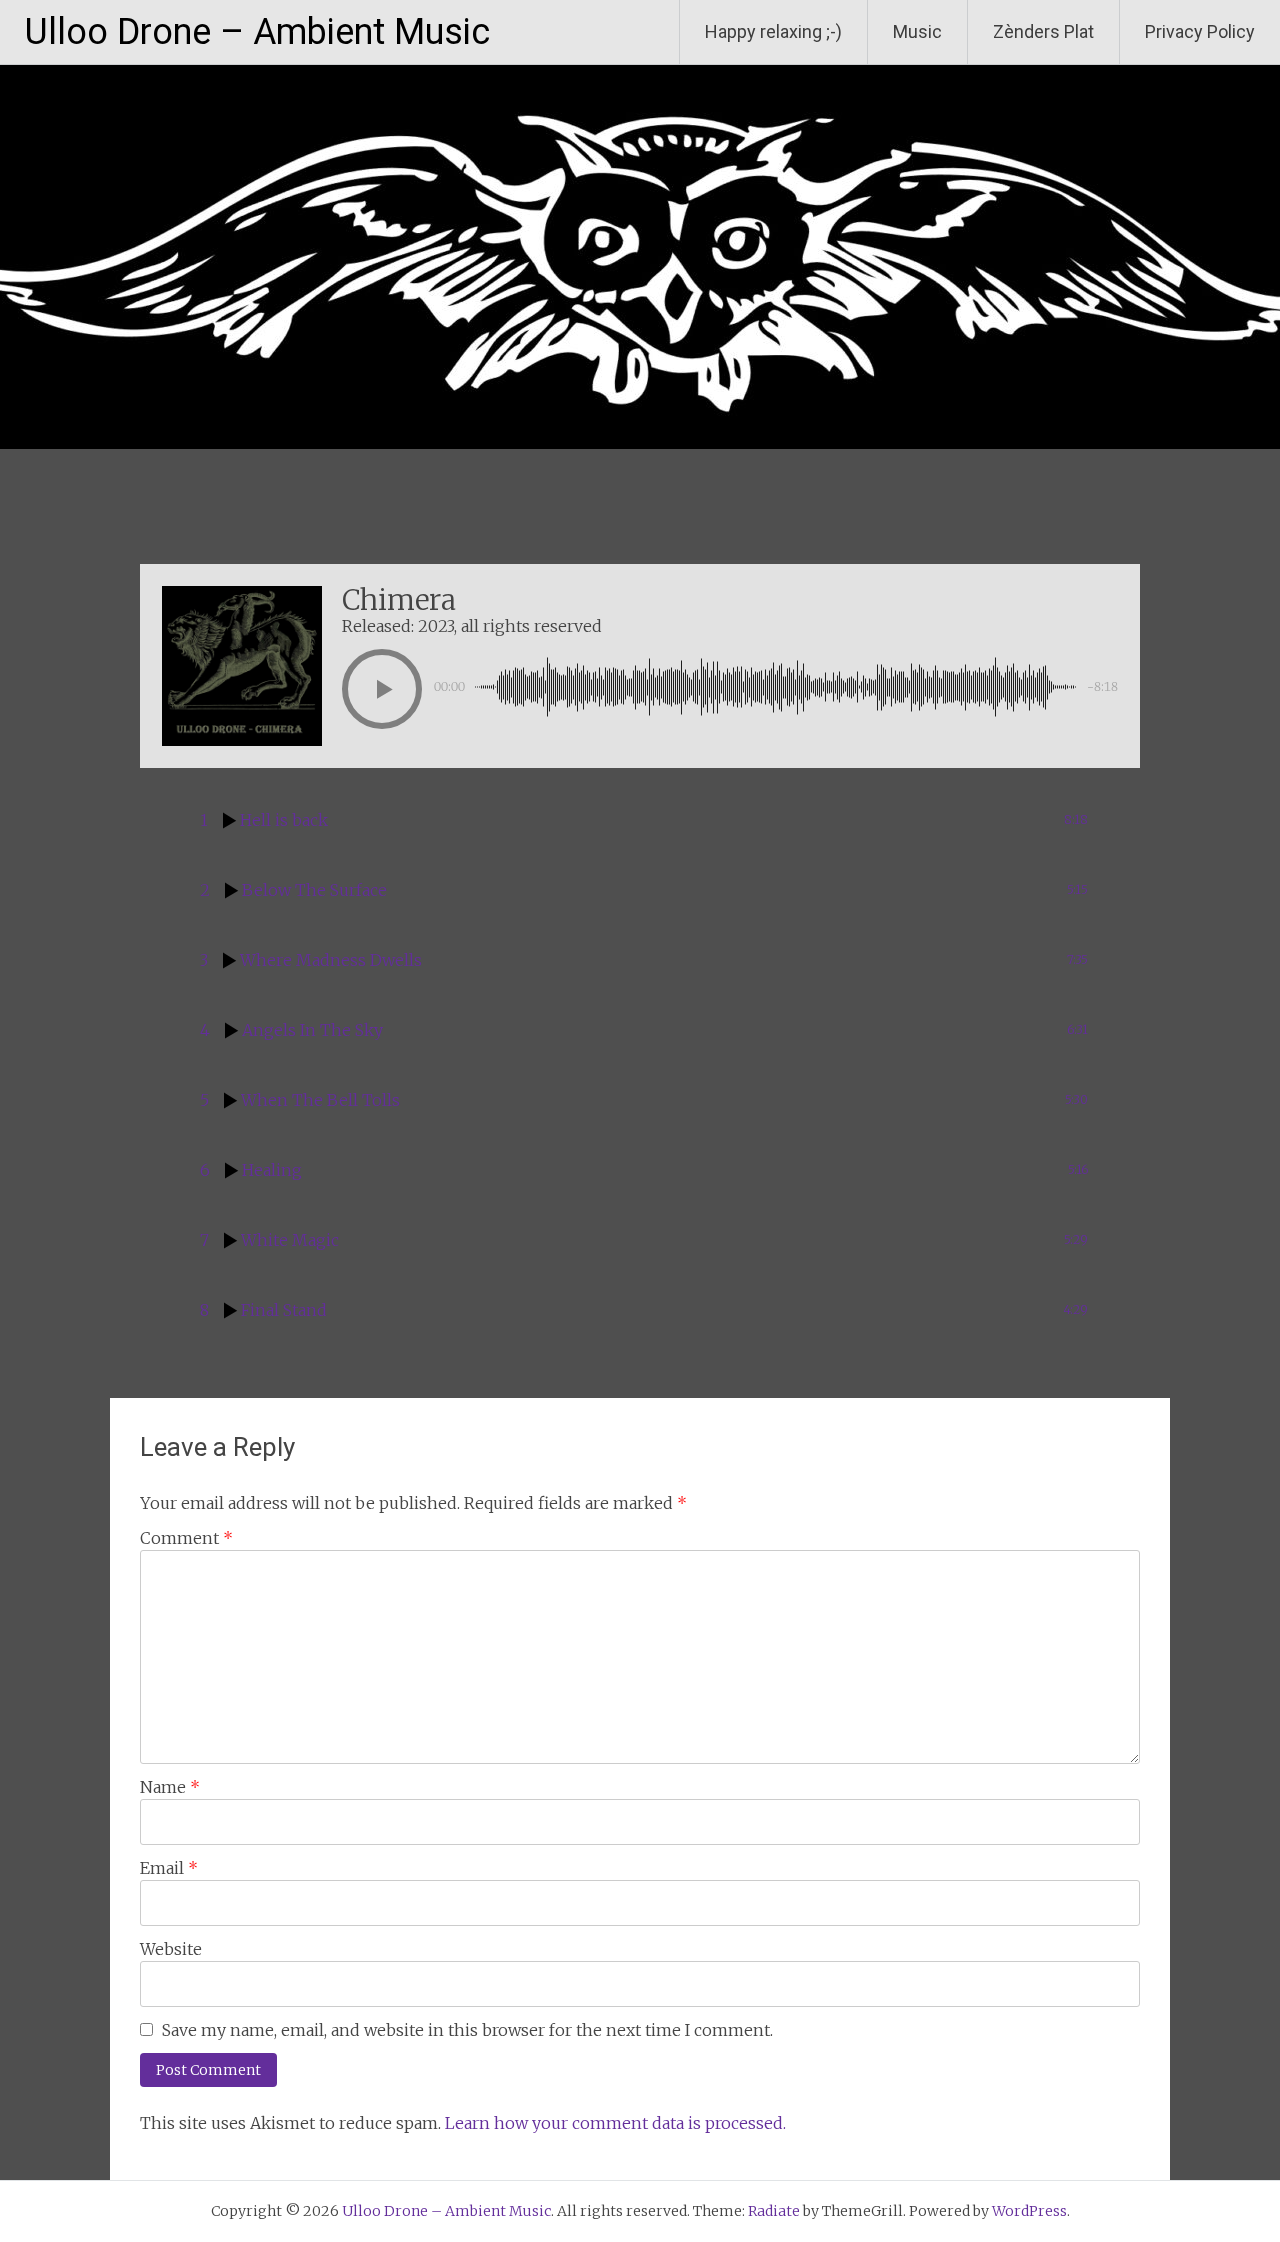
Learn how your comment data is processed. (615, 2123)
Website (171, 1949)
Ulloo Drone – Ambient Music (257, 32)
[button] (382, 689)
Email (169, 1868)
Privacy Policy (1200, 31)
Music (917, 31)
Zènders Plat (1043, 31)
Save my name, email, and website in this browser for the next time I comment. (467, 2030)
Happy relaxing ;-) (773, 31)
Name (170, 1787)
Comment (186, 1538)
